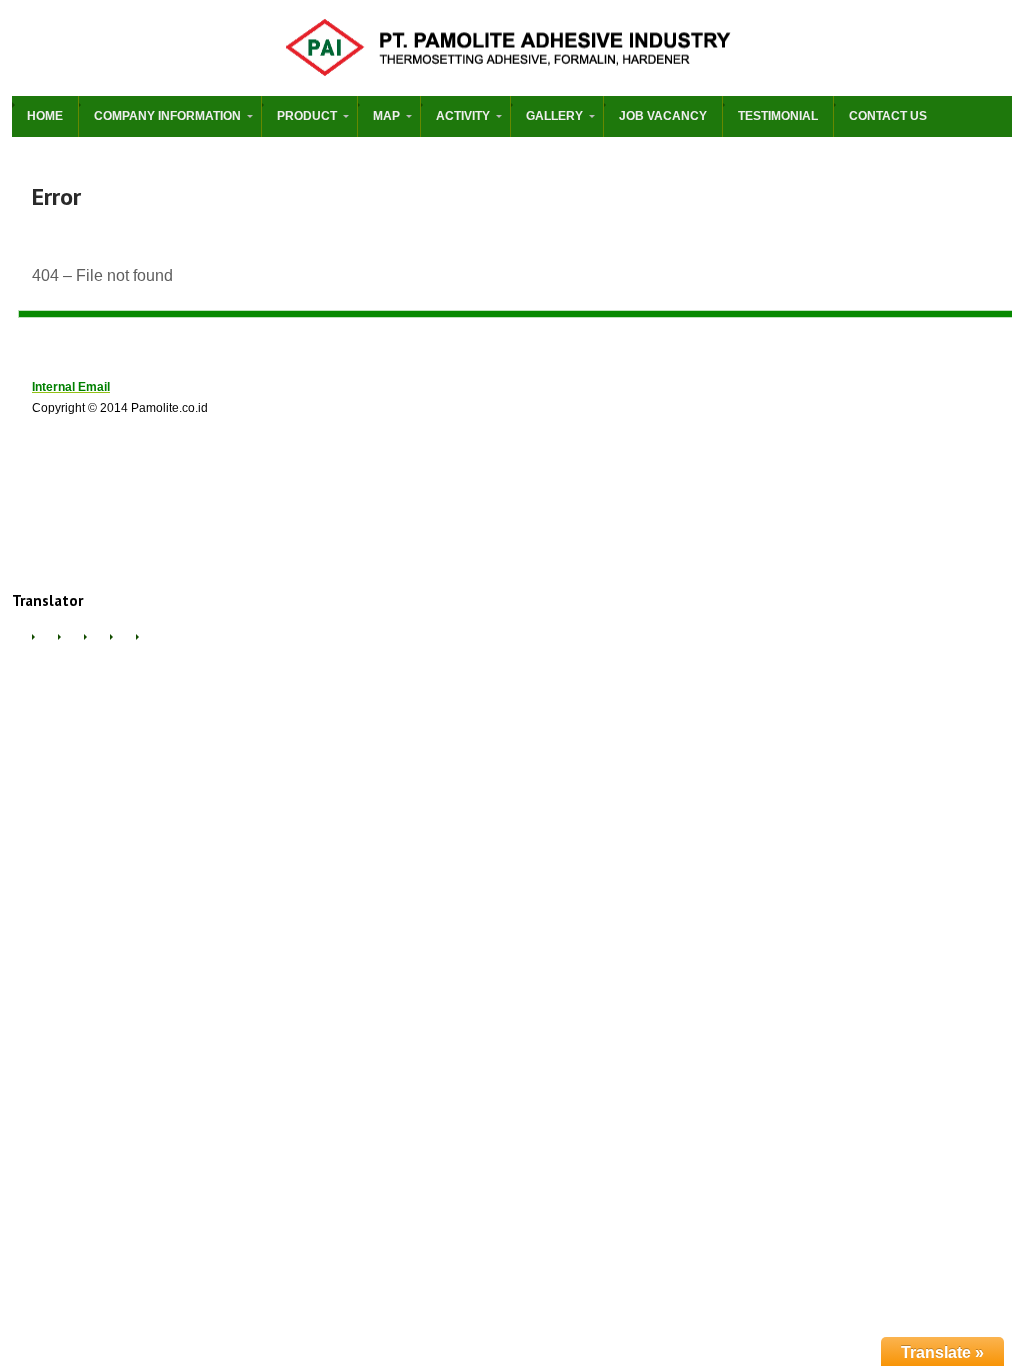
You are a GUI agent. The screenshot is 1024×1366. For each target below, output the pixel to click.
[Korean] (148, 645)
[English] (44, 645)
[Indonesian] (96, 645)
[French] (70, 645)
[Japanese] (122, 645)
